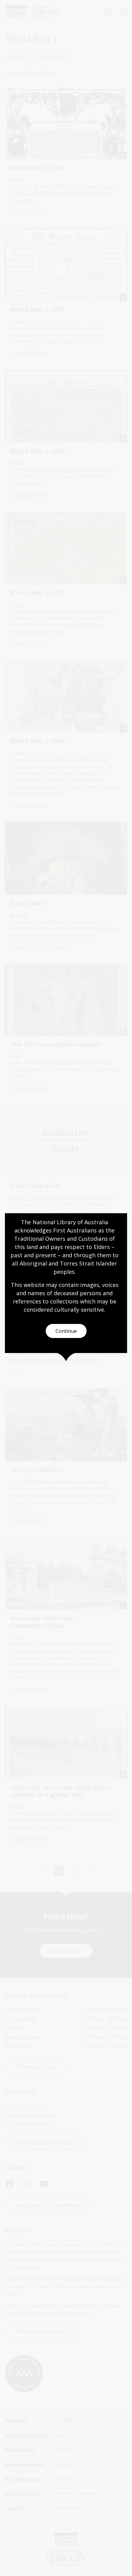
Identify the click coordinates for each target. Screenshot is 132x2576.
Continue (66, 1331)
